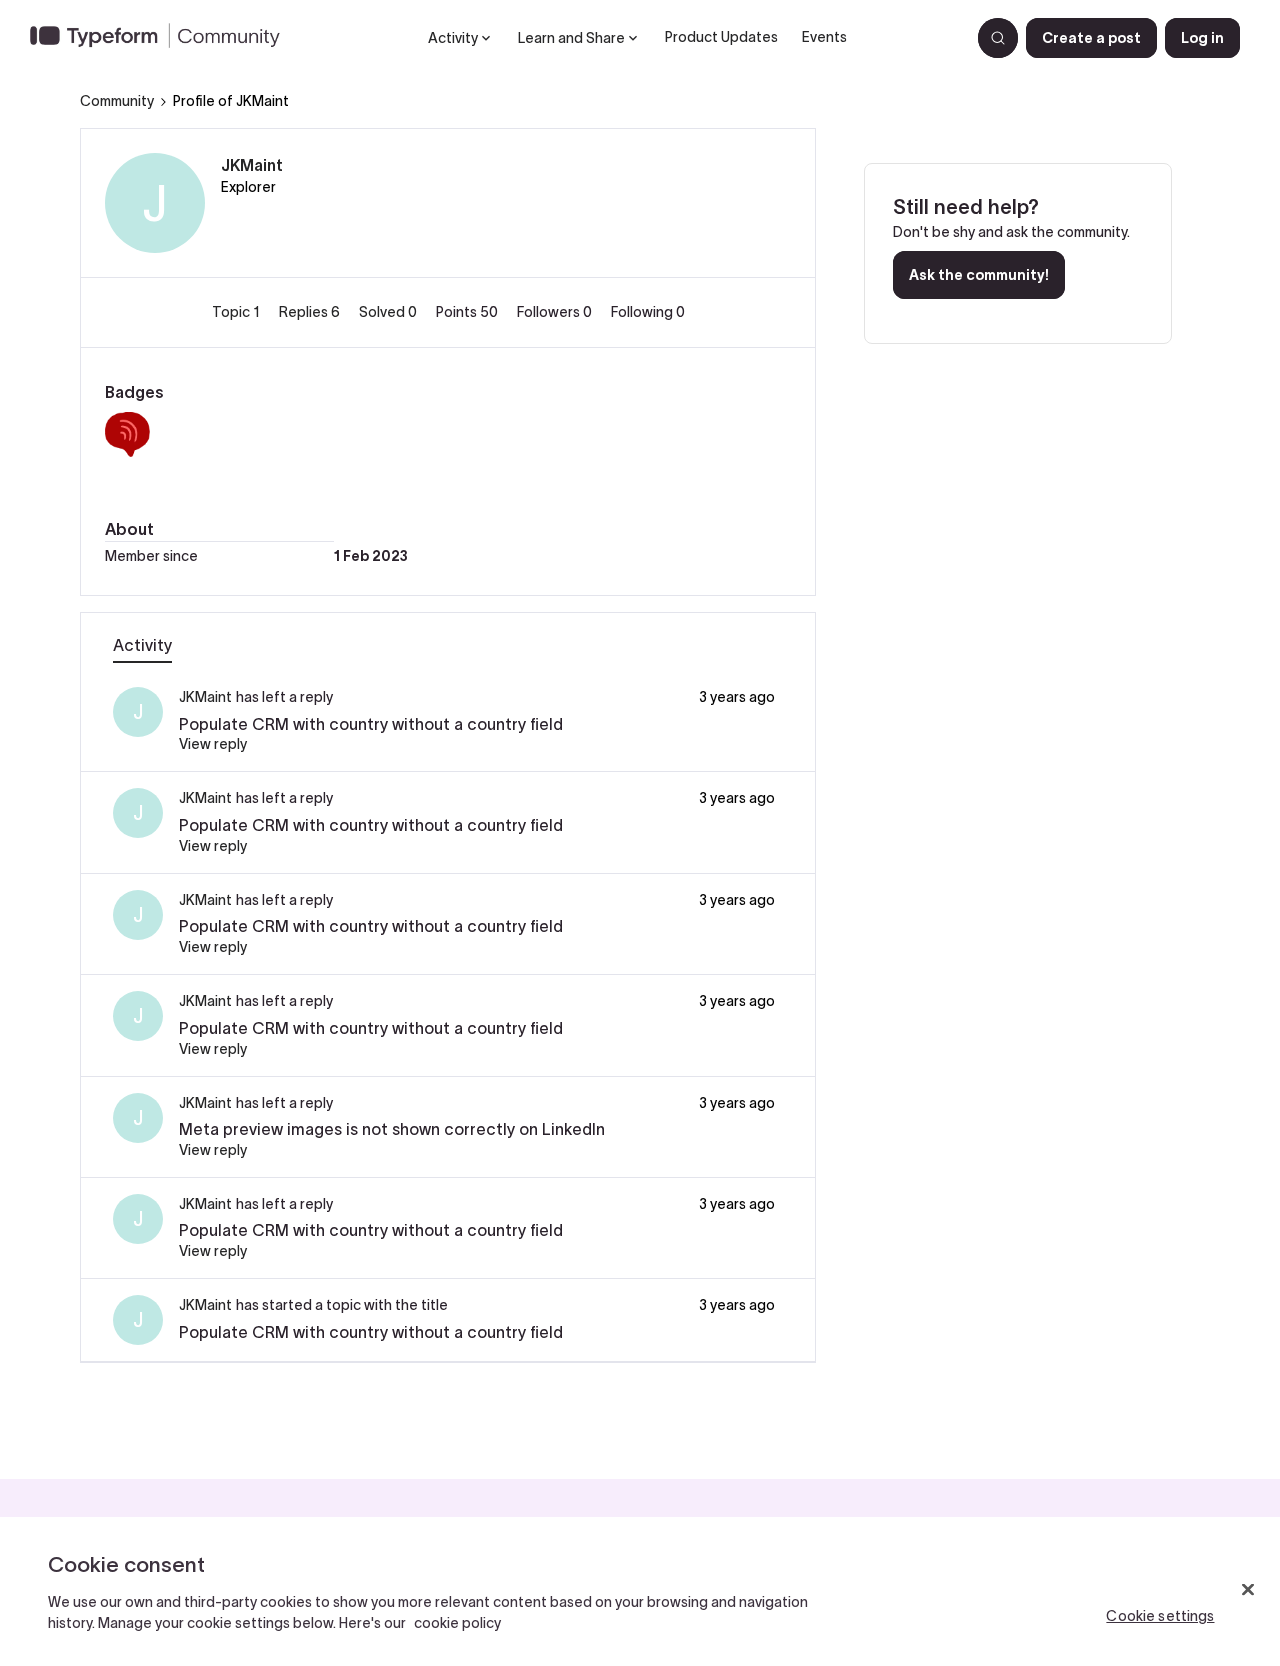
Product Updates (721, 37)
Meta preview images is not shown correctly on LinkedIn (392, 1129)
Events (824, 37)
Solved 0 (389, 312)
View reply (213, 744)
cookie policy (457, 1623)
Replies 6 (311, 312)
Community (117, 101)
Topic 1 (237, 312)
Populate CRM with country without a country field (371, 724)
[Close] (1248, 1590)
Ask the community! (979, 275)
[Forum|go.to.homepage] (163, 38)
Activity (142, 645)
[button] (1091, 38)
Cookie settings (1160, 1616)
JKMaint (252, 165)
